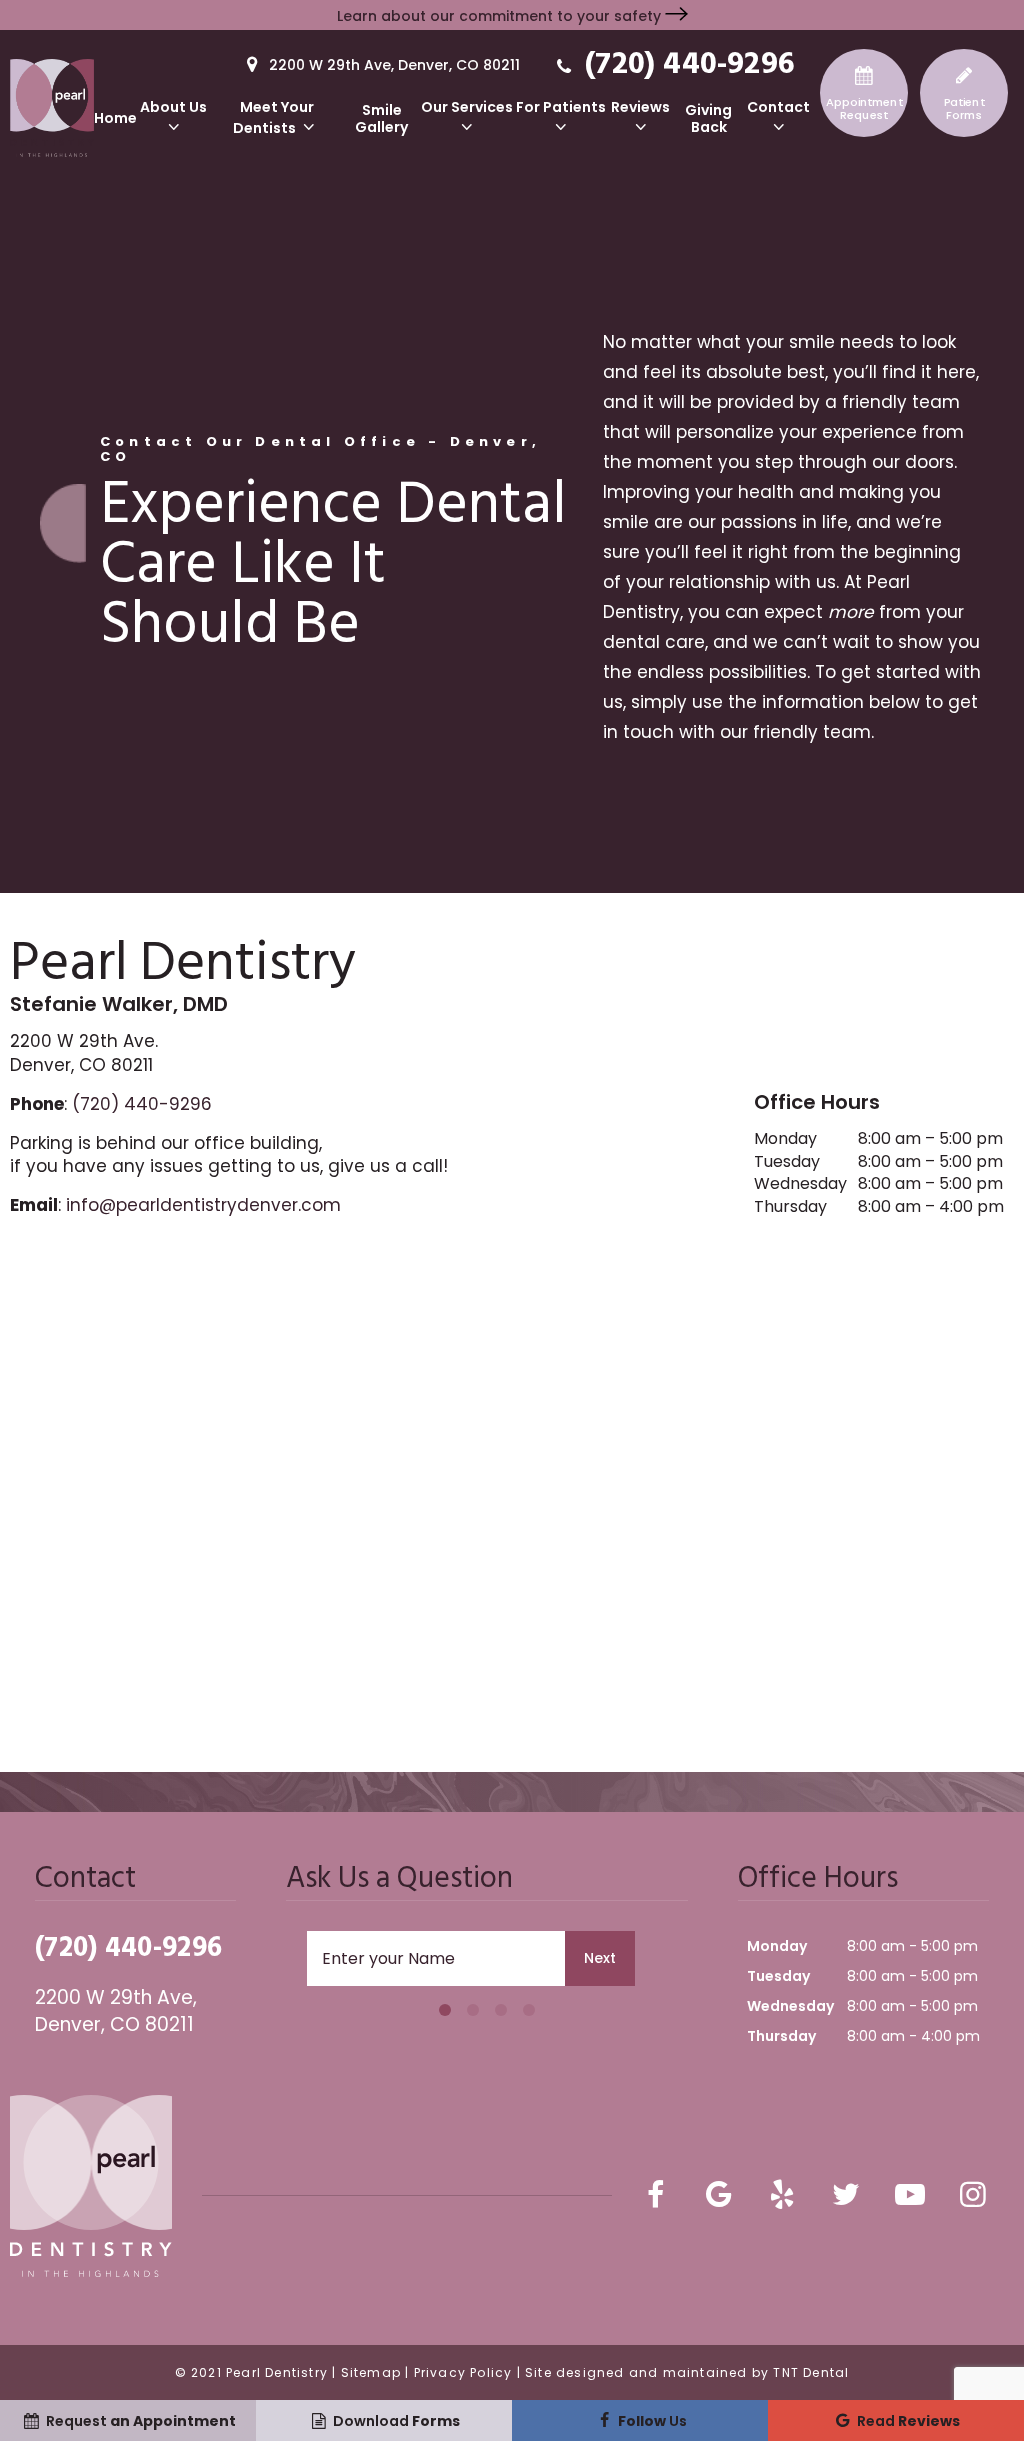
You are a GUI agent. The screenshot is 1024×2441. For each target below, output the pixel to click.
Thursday (790, 1207)
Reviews (640, 108)
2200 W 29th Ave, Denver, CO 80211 (392, 65)
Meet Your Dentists (273, 118)
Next (600, 1958)
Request (864, 108)
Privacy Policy (463, 2372)
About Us (173, 108)
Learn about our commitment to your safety (501, 16)
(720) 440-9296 (685, 63)
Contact (778, 108)
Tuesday (787, 1162)
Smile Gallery (381, 119)
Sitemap (371, 2372)
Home (115, 118)
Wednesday (800, 1184)
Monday (785, 1139)
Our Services (467, 108)
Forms (964, 108)
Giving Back (708, 119)
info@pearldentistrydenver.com (203, 1205)
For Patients (561, 108)
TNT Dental (811, 2372)
